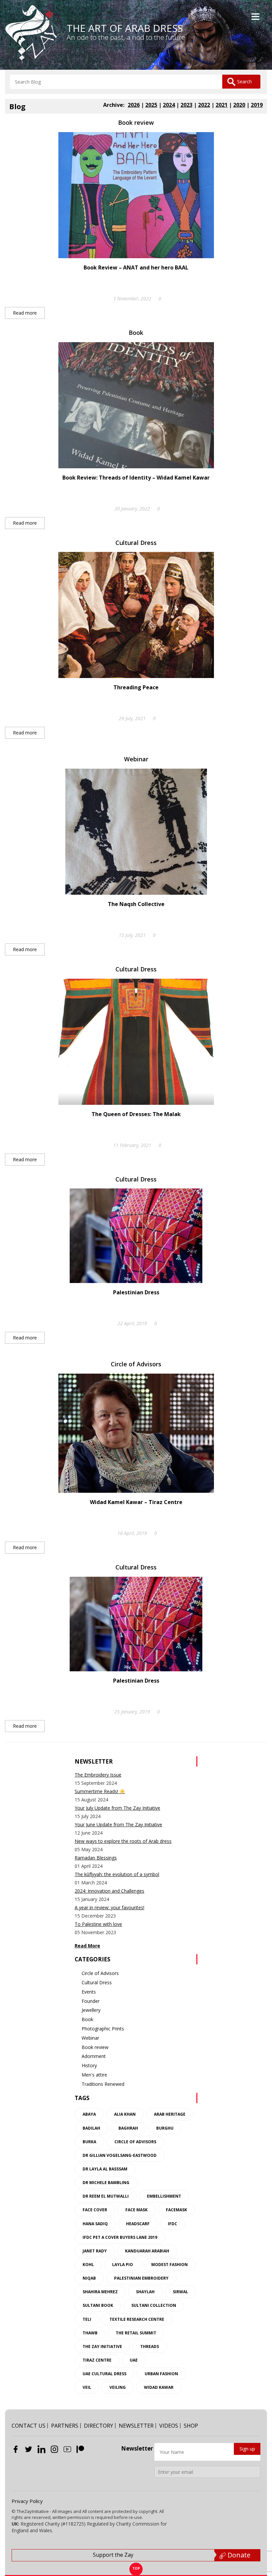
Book (136, 333)
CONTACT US (29, 2426)
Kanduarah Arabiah (147, 2251)
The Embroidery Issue (98, 1775)
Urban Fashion (161, 2374)
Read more (25, 313)
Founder (91, 2001)
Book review (136, 122)
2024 (169, 105)
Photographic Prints (103, 2029)
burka (89, 2142)
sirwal (180, 2292)
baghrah (128, 2128)
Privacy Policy (27, 2501)
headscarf (138, 2224)
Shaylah (145, 2292)
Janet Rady (95, 2251)
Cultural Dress (136, 543)
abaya (89, 2114)
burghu (165, 2128)
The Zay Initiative (102, 2347)
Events (89, 1992)
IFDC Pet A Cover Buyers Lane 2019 (120, 2237)
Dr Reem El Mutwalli (106, 2196)
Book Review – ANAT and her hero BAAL (136, 267)
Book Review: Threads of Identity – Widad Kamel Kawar (136, 478)
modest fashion (170, 2265)
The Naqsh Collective (136, 904)
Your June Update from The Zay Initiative (118, 1824)
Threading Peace (136, 687)
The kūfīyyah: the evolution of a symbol (117, 1874)
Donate (238, 2555)
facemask (176, 2210)
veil (87, 2387)
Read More (87, 1946)
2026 (134, 105)
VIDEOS (169, 2426)
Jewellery (91, 2010)
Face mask (136, 2210)
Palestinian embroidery (141, 2278)
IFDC (172, 2224)
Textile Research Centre (137, 2319)
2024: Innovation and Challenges (109, 1891)
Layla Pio (123, 2265)
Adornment (94, 2056)
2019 (257, 105)
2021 (222, 105)
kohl (88, 2265)
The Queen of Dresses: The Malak (136, 1114)
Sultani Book (98, 2305)
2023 (186, 105)
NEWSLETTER (136, 2426)
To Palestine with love (98, 1924)
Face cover (95, 2210)
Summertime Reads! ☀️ (100, 1791)
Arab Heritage (170, 2114)
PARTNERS (65, 2426)
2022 (204, 105)
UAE (134, 2360)
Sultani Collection (154, 2305)
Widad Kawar (159, 2387)
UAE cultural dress (104, 2374)
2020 (239, 105)
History (89, 2065)
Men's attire (94, 2075)
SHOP (191, 2426)
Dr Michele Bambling (106, 2183)
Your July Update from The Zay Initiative (117, 1808)
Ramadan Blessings (96, 1858)
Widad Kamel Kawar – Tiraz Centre (136, 1502)
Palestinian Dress (136, 1292)
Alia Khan (125, 2114)
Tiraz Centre (97, 2360)
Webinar (136, 759)
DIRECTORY (99, 2426)
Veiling (118, 2387)
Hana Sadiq (95, 2224)
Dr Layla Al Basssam (105, 2169)
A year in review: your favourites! (109, 1907)
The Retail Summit (136, 2333)
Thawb (90, 2333)
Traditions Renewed (103, 2084)
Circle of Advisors (136, 1364)
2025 (151, 105)
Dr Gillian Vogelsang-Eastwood (120, 2155)
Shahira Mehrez (100, 2292)
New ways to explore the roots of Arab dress (123, 1841)
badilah (91, 2128)
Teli (87, 2319)
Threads (150, 2347)
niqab (89, 2278)
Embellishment (164, 2196)
